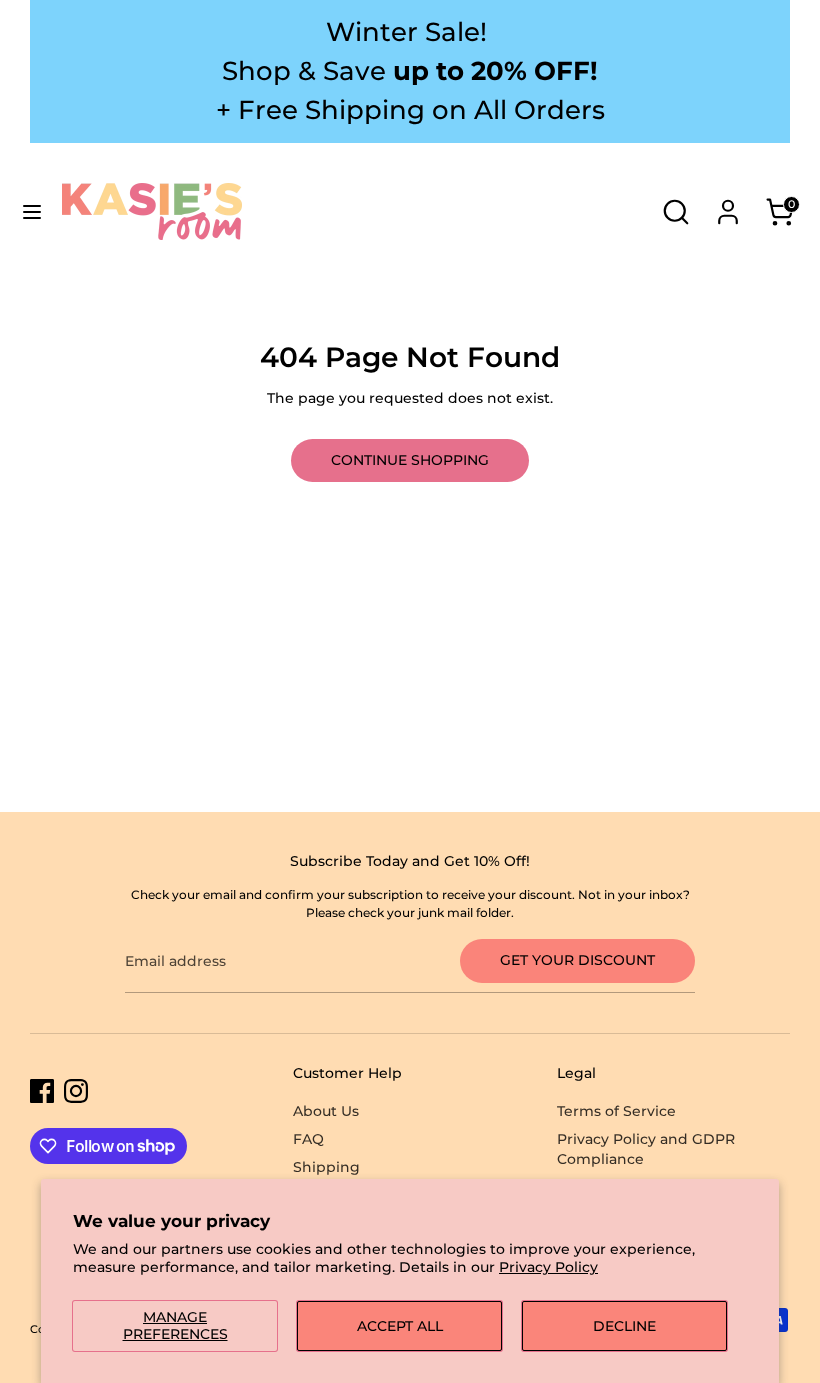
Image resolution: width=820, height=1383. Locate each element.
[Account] (728, 201)
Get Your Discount (577, 960)
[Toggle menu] (32, 212)
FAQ (308, 1139)
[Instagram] (76, 1091)
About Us (326, 1111)
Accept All (400, 1326)
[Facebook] (42, 1091)
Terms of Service (616, 1111)
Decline (624, 1326)
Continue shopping (410, 460)
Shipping (326, 1167)
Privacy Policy (548, 1267)
